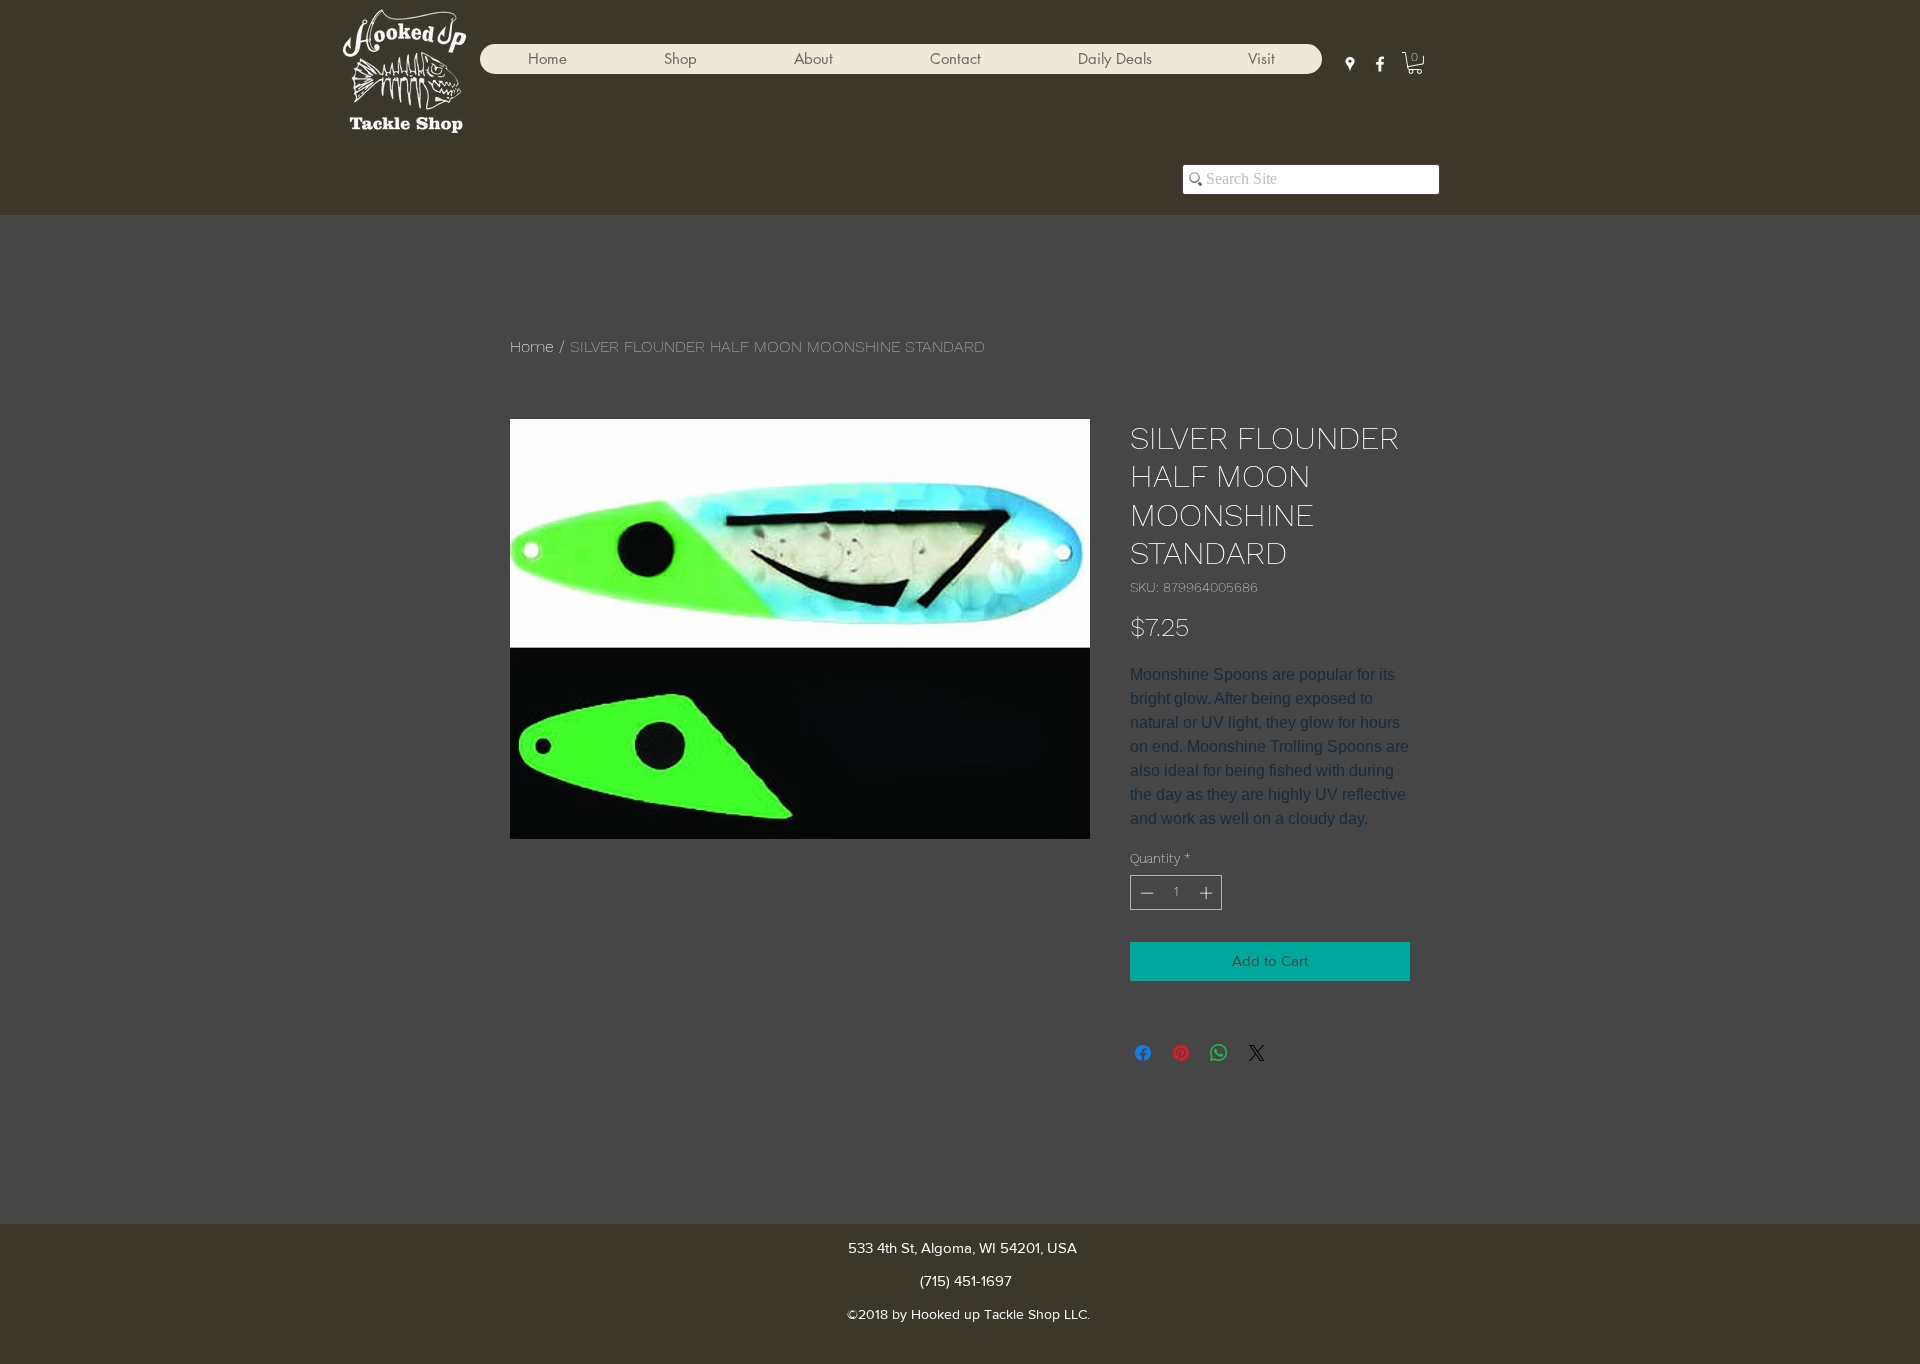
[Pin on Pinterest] (1181, 1053)
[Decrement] (1145, 893)
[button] (680, 59)
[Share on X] (1257, 1053)
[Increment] (1208, 893)
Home (532, 346)
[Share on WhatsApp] (1219, 1053)
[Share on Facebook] (1143, 1053)
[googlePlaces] (1350, 64)
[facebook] (1380, 64)
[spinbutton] (1176, 893)
